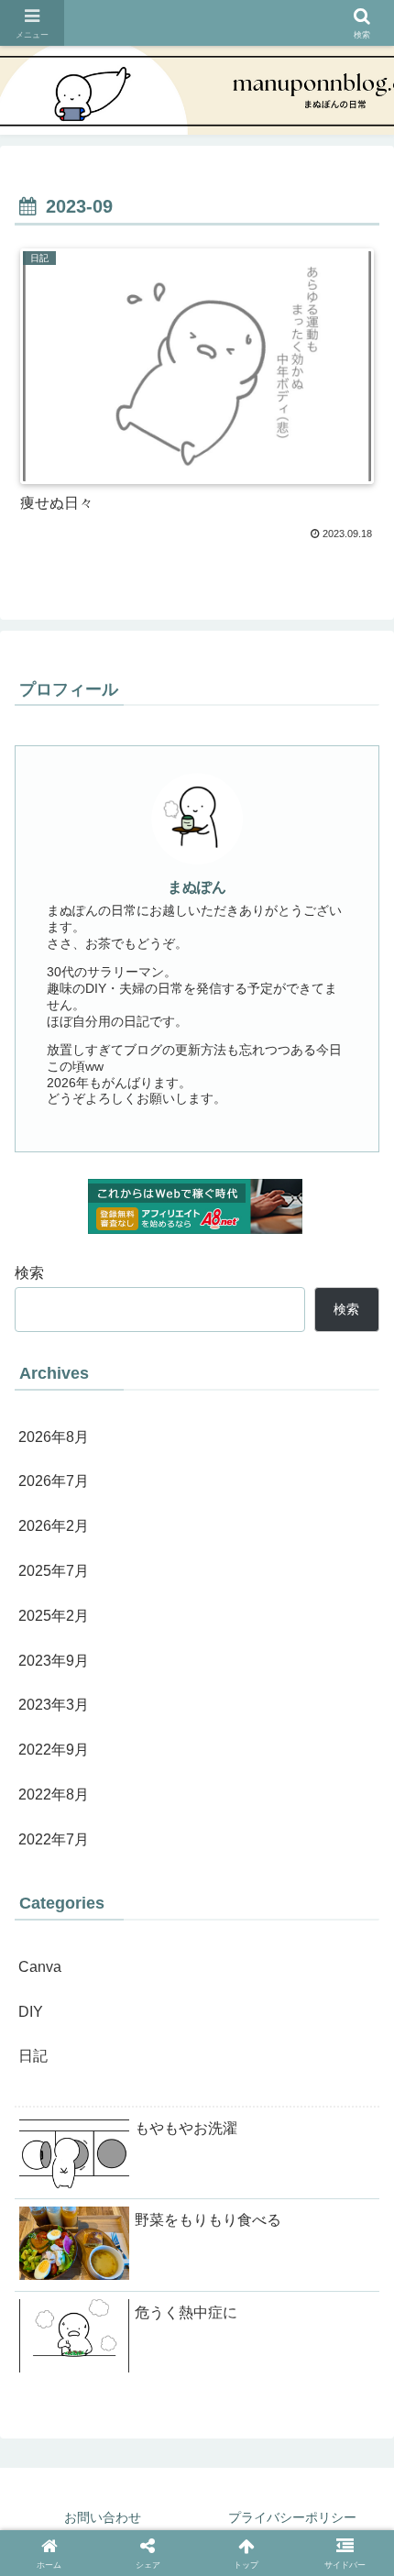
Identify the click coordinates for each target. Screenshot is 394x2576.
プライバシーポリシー (292, 2517)
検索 (29, 1273)
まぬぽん (197, 887)
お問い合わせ (103, 2517)
